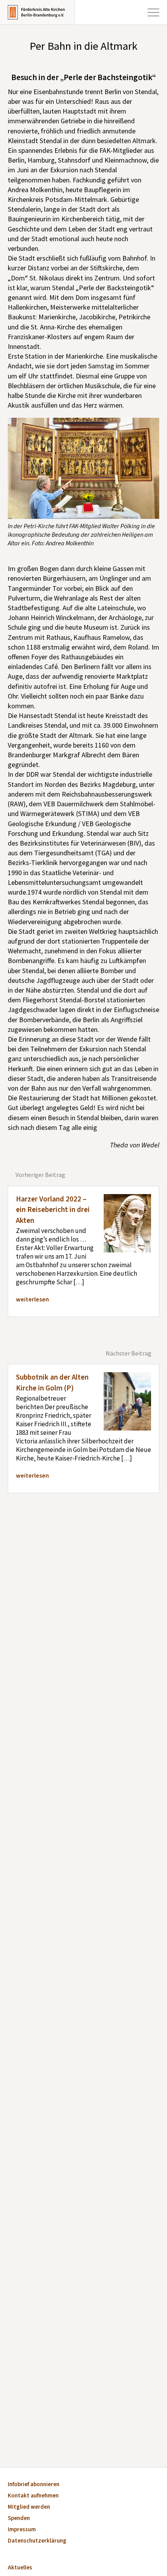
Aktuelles (20, 2568)
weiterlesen (32, 1299)
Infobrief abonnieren (34, 2485)
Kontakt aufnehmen (33, 2496)
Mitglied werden (29, 2507)
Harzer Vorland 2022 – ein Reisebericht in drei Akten (53, 1210)
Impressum (22, 2530)
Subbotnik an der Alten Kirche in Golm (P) (52, 1383)
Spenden (19, 2519)
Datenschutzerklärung (37, 2541)
